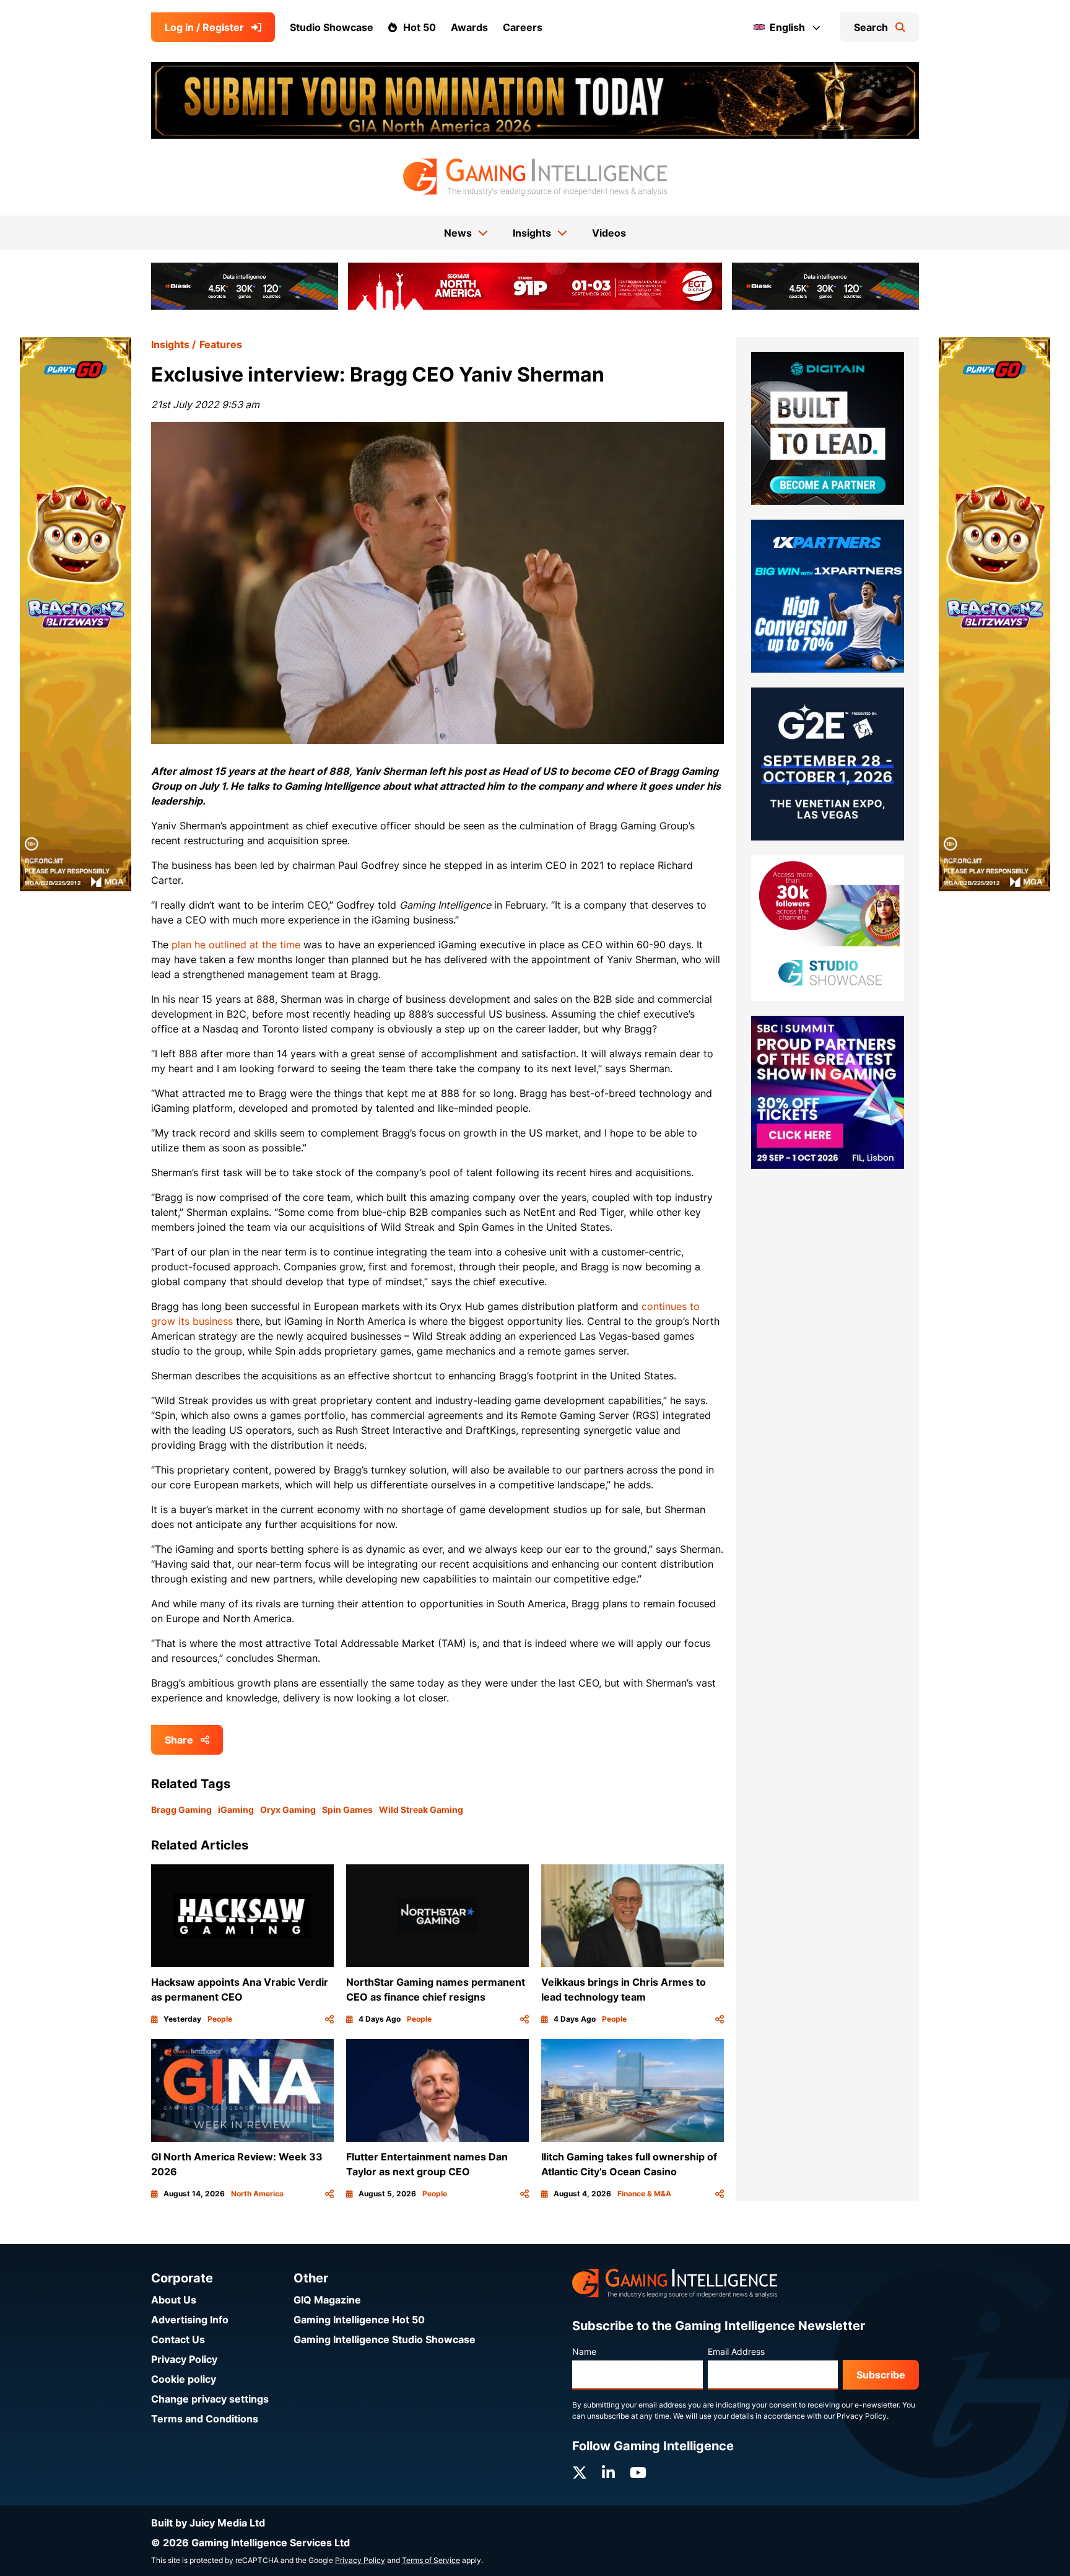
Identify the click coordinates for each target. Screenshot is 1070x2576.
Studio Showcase (332, 27)
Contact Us (178, 2339)
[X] (580, 2473)
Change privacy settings (210, 2399)
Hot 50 (420, 27)
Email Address (736, 2351)
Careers (523, 27)
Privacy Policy (184, 2359)
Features (221, 344)
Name (584, 2351)
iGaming (236, 1810)
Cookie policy (184, 2379)
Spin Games (347, 1810)
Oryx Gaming (288, 1810)
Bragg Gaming (181, 1810)
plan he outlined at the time (236, 945)
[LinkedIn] (608, 2473)
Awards (469, 27)
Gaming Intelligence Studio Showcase (385, 2339)
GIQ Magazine (327, 2300)
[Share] (329, 2019)
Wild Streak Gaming (421, 1810)
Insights (170, 344)
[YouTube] (638, 2473)
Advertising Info (190, 2320)
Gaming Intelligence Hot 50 (359, 2320)
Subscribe (881, 2375)
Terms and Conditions (205, 2419)
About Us (174, 2300)
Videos (609, 233)
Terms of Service (431, 2560)
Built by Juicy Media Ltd (208, 2523)
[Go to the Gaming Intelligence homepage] (535, 177)
